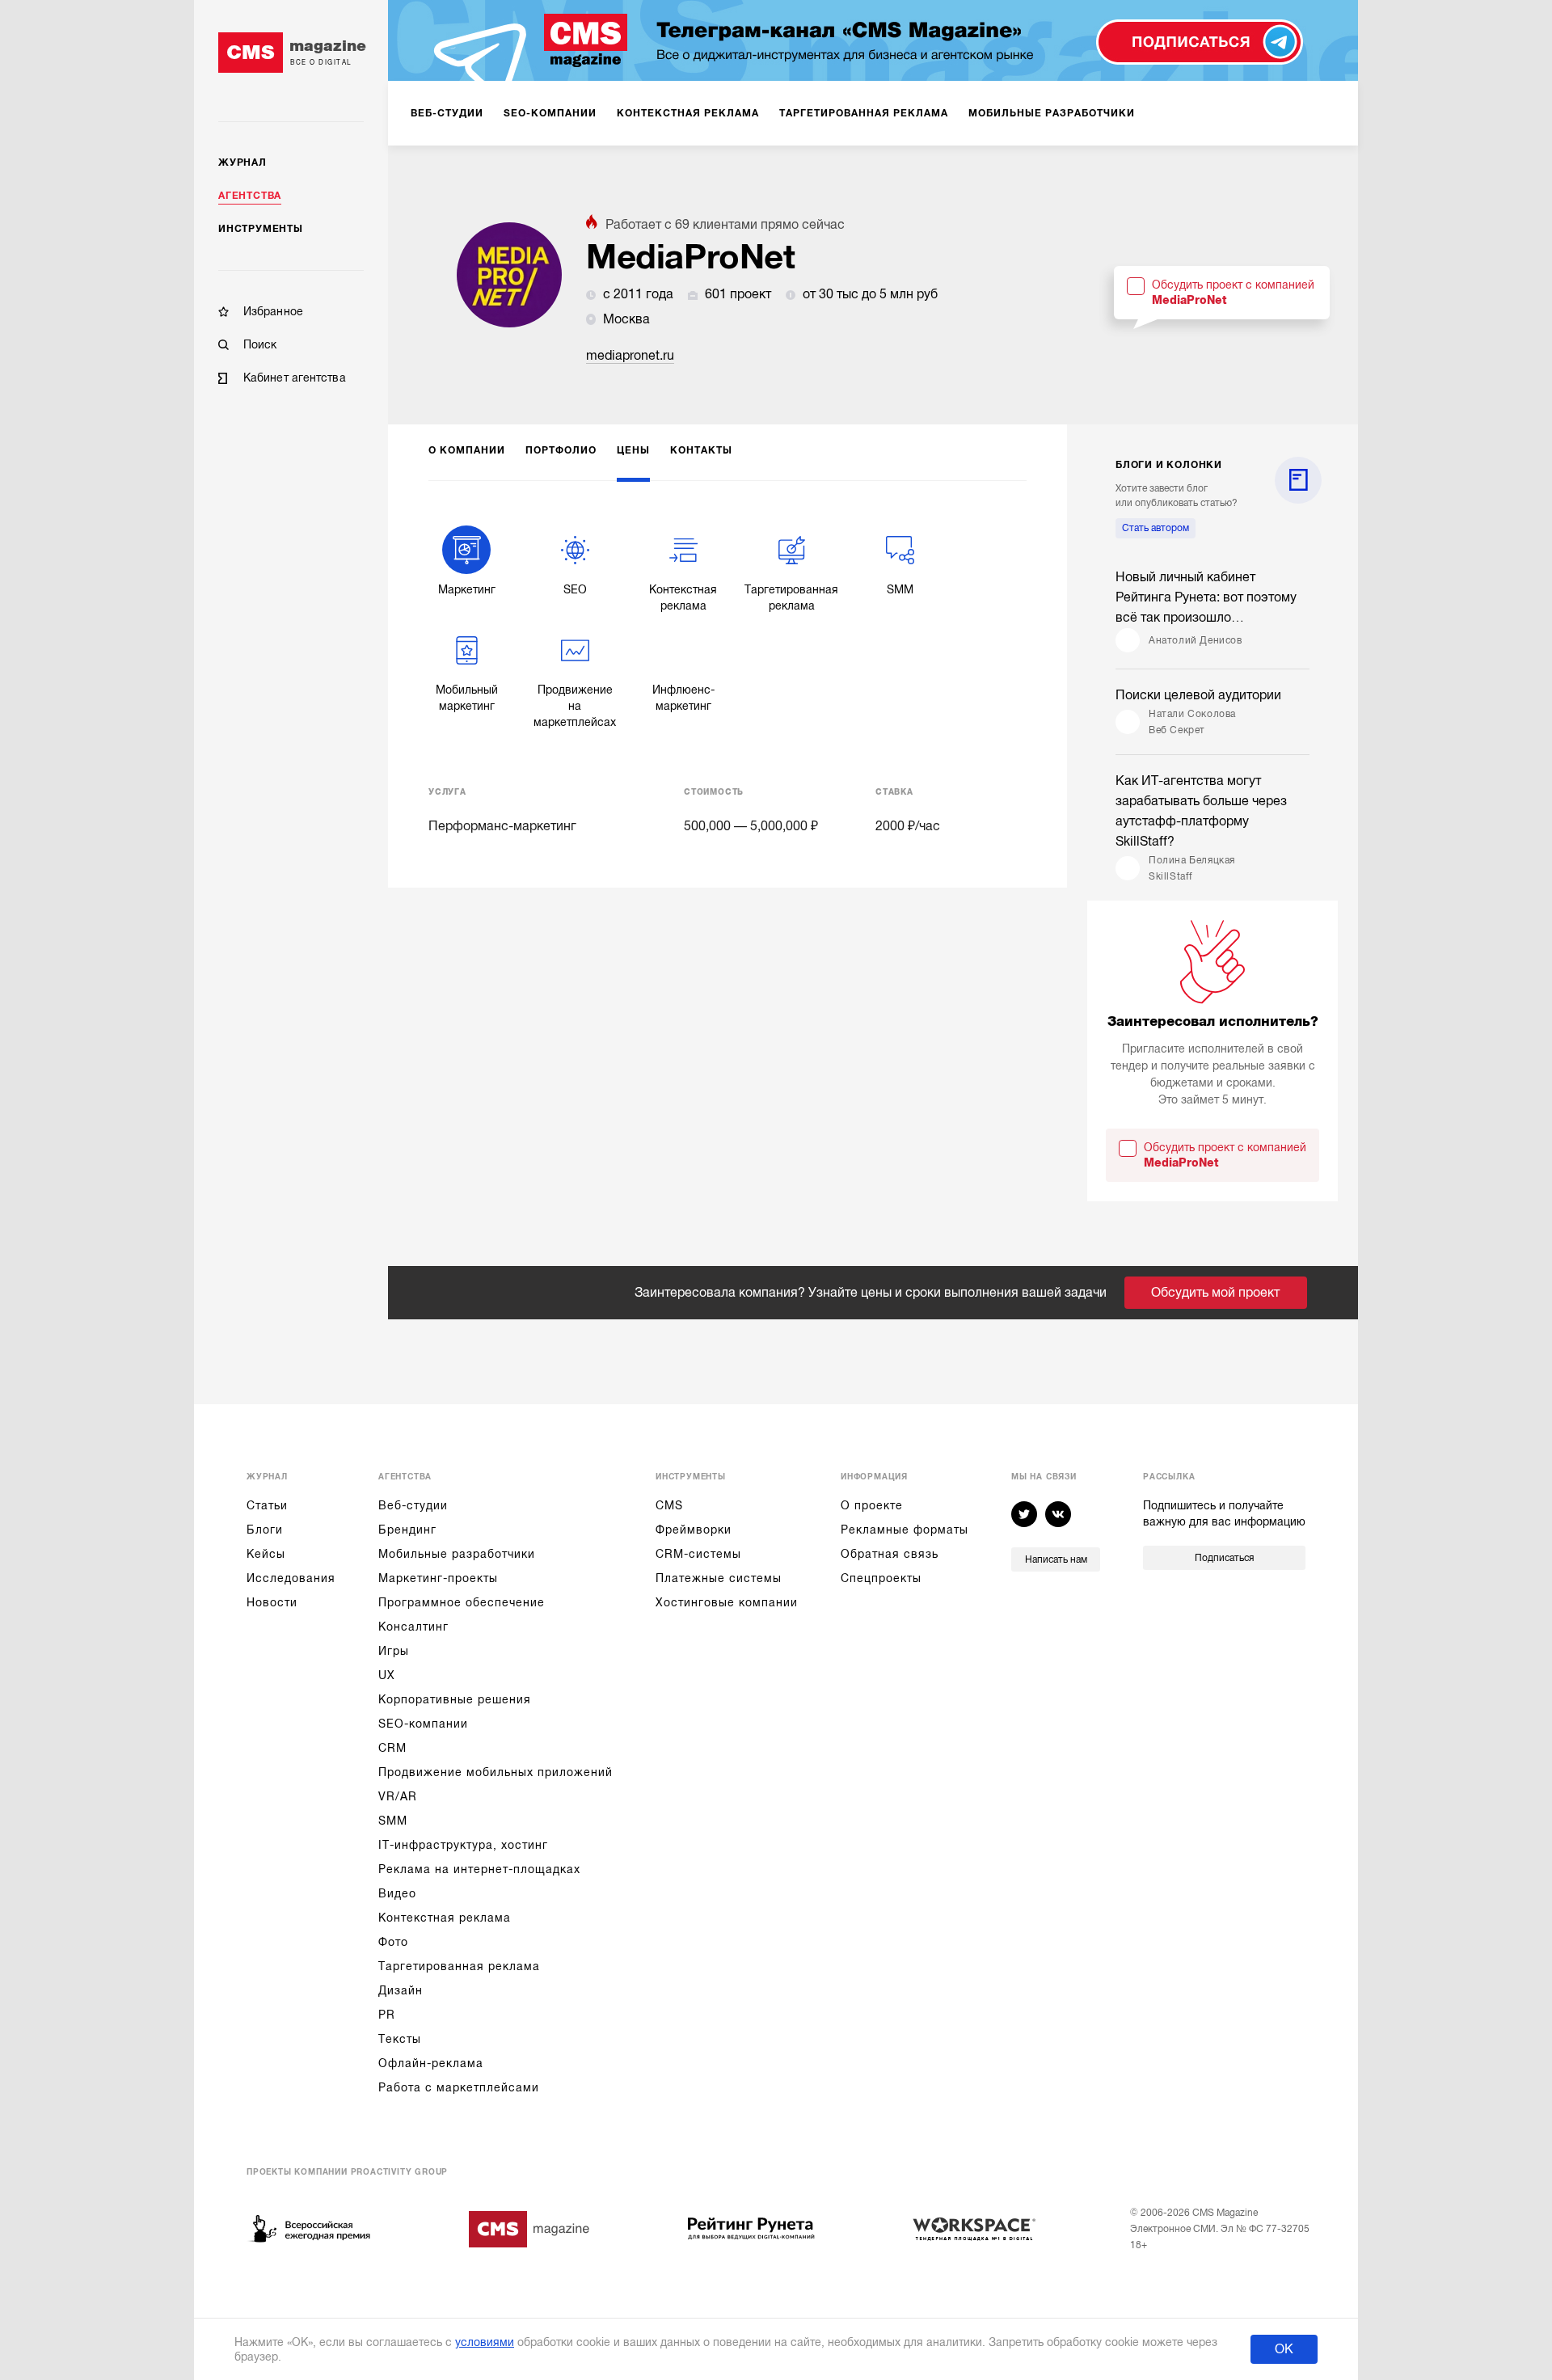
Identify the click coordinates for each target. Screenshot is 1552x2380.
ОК (1284, 2349)
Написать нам (1056, 1559)
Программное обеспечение (462, 1602)
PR (387, 2015)
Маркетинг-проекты (438, 1578)
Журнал (242, 162)
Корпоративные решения (455, 1699)
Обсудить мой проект (1215, 1293)
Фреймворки (694, 1530)
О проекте (872, 1505)
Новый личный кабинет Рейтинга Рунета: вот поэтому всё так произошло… (1206, 597)
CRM (392, 1748)
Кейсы (266, 1554)
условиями (485, 2342)
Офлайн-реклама (431, 2063)
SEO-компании (423, 1724)
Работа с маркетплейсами (459, 2087)
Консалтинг (413, 1627)
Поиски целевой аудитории (1198, 695)
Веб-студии (413, 1505)
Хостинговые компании (727, 1602)
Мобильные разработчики (457, 1554)
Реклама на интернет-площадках (479, 1869)
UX (387, 1675)
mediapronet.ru (630, 356)
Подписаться (1224, 1558)
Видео (397, 1893)
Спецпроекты (881, 1578)
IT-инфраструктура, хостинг (463, 1845)
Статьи (267, 1505)
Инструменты (261, 229)
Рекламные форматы (905, 1530)
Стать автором (1156, 528)
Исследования (291, 1578)
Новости (272, 1602)
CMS (669, 1505)
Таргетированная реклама (459, 1966)
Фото (393, 1942)
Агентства (250, 196)
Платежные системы (719, 1578)
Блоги (265, 1530)
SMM (393, 1821)
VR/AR (398, 1796)
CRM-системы (698, 1554)
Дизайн (401, 1990)
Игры (394, 1651)
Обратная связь (890, 1554)
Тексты (400, 2039)
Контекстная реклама (445, 1918)
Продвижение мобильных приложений (496, 1772)
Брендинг (407, 1530)
